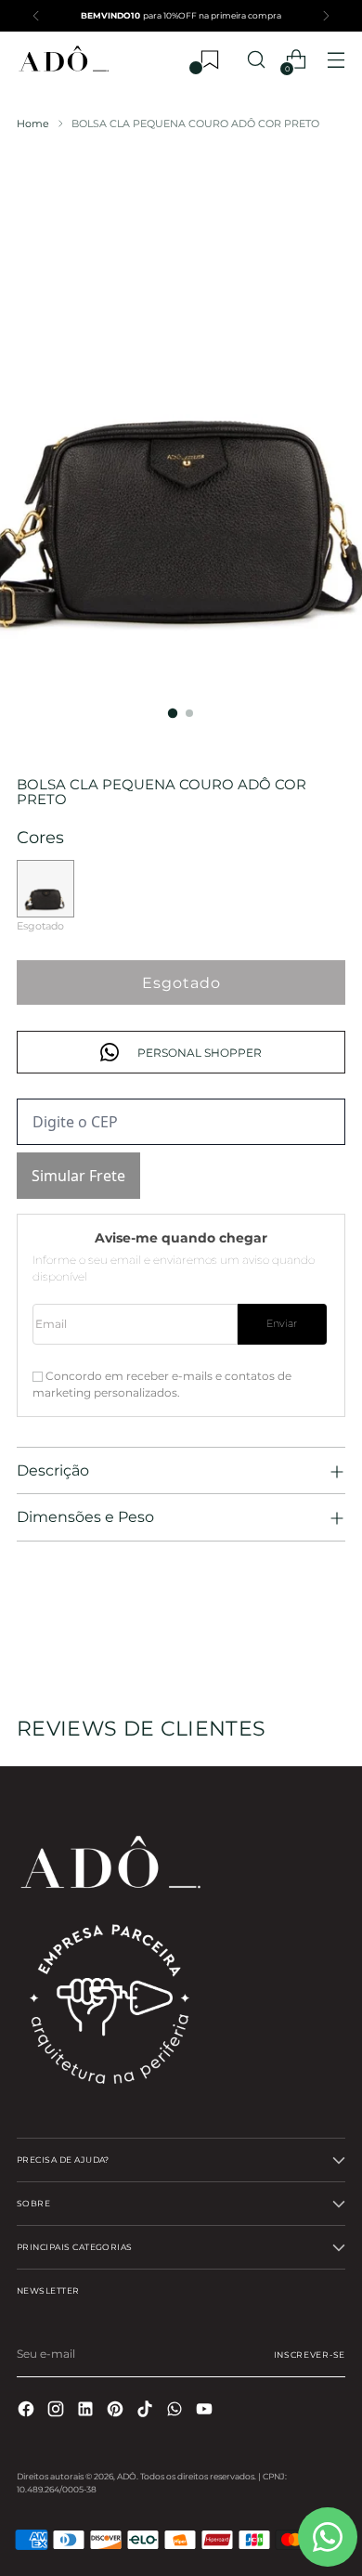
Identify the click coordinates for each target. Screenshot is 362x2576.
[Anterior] (36, 16)
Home (33, 124)
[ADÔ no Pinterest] (117, 2411)
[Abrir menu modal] (336, 60)
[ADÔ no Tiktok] (147, 2411)
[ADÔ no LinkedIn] (87, 2411)
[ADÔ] (63, 60)
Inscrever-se (310, 2355)
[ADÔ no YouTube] (206, 2411)
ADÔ (127, 2476)
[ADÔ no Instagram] (58, 2411)
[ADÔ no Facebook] (28, 2411)
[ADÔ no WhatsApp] (176, 2411)
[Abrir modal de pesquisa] (256, 60)
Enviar (282, 1324)
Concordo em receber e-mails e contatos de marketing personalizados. (162, 1384)
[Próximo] (326, 16)
